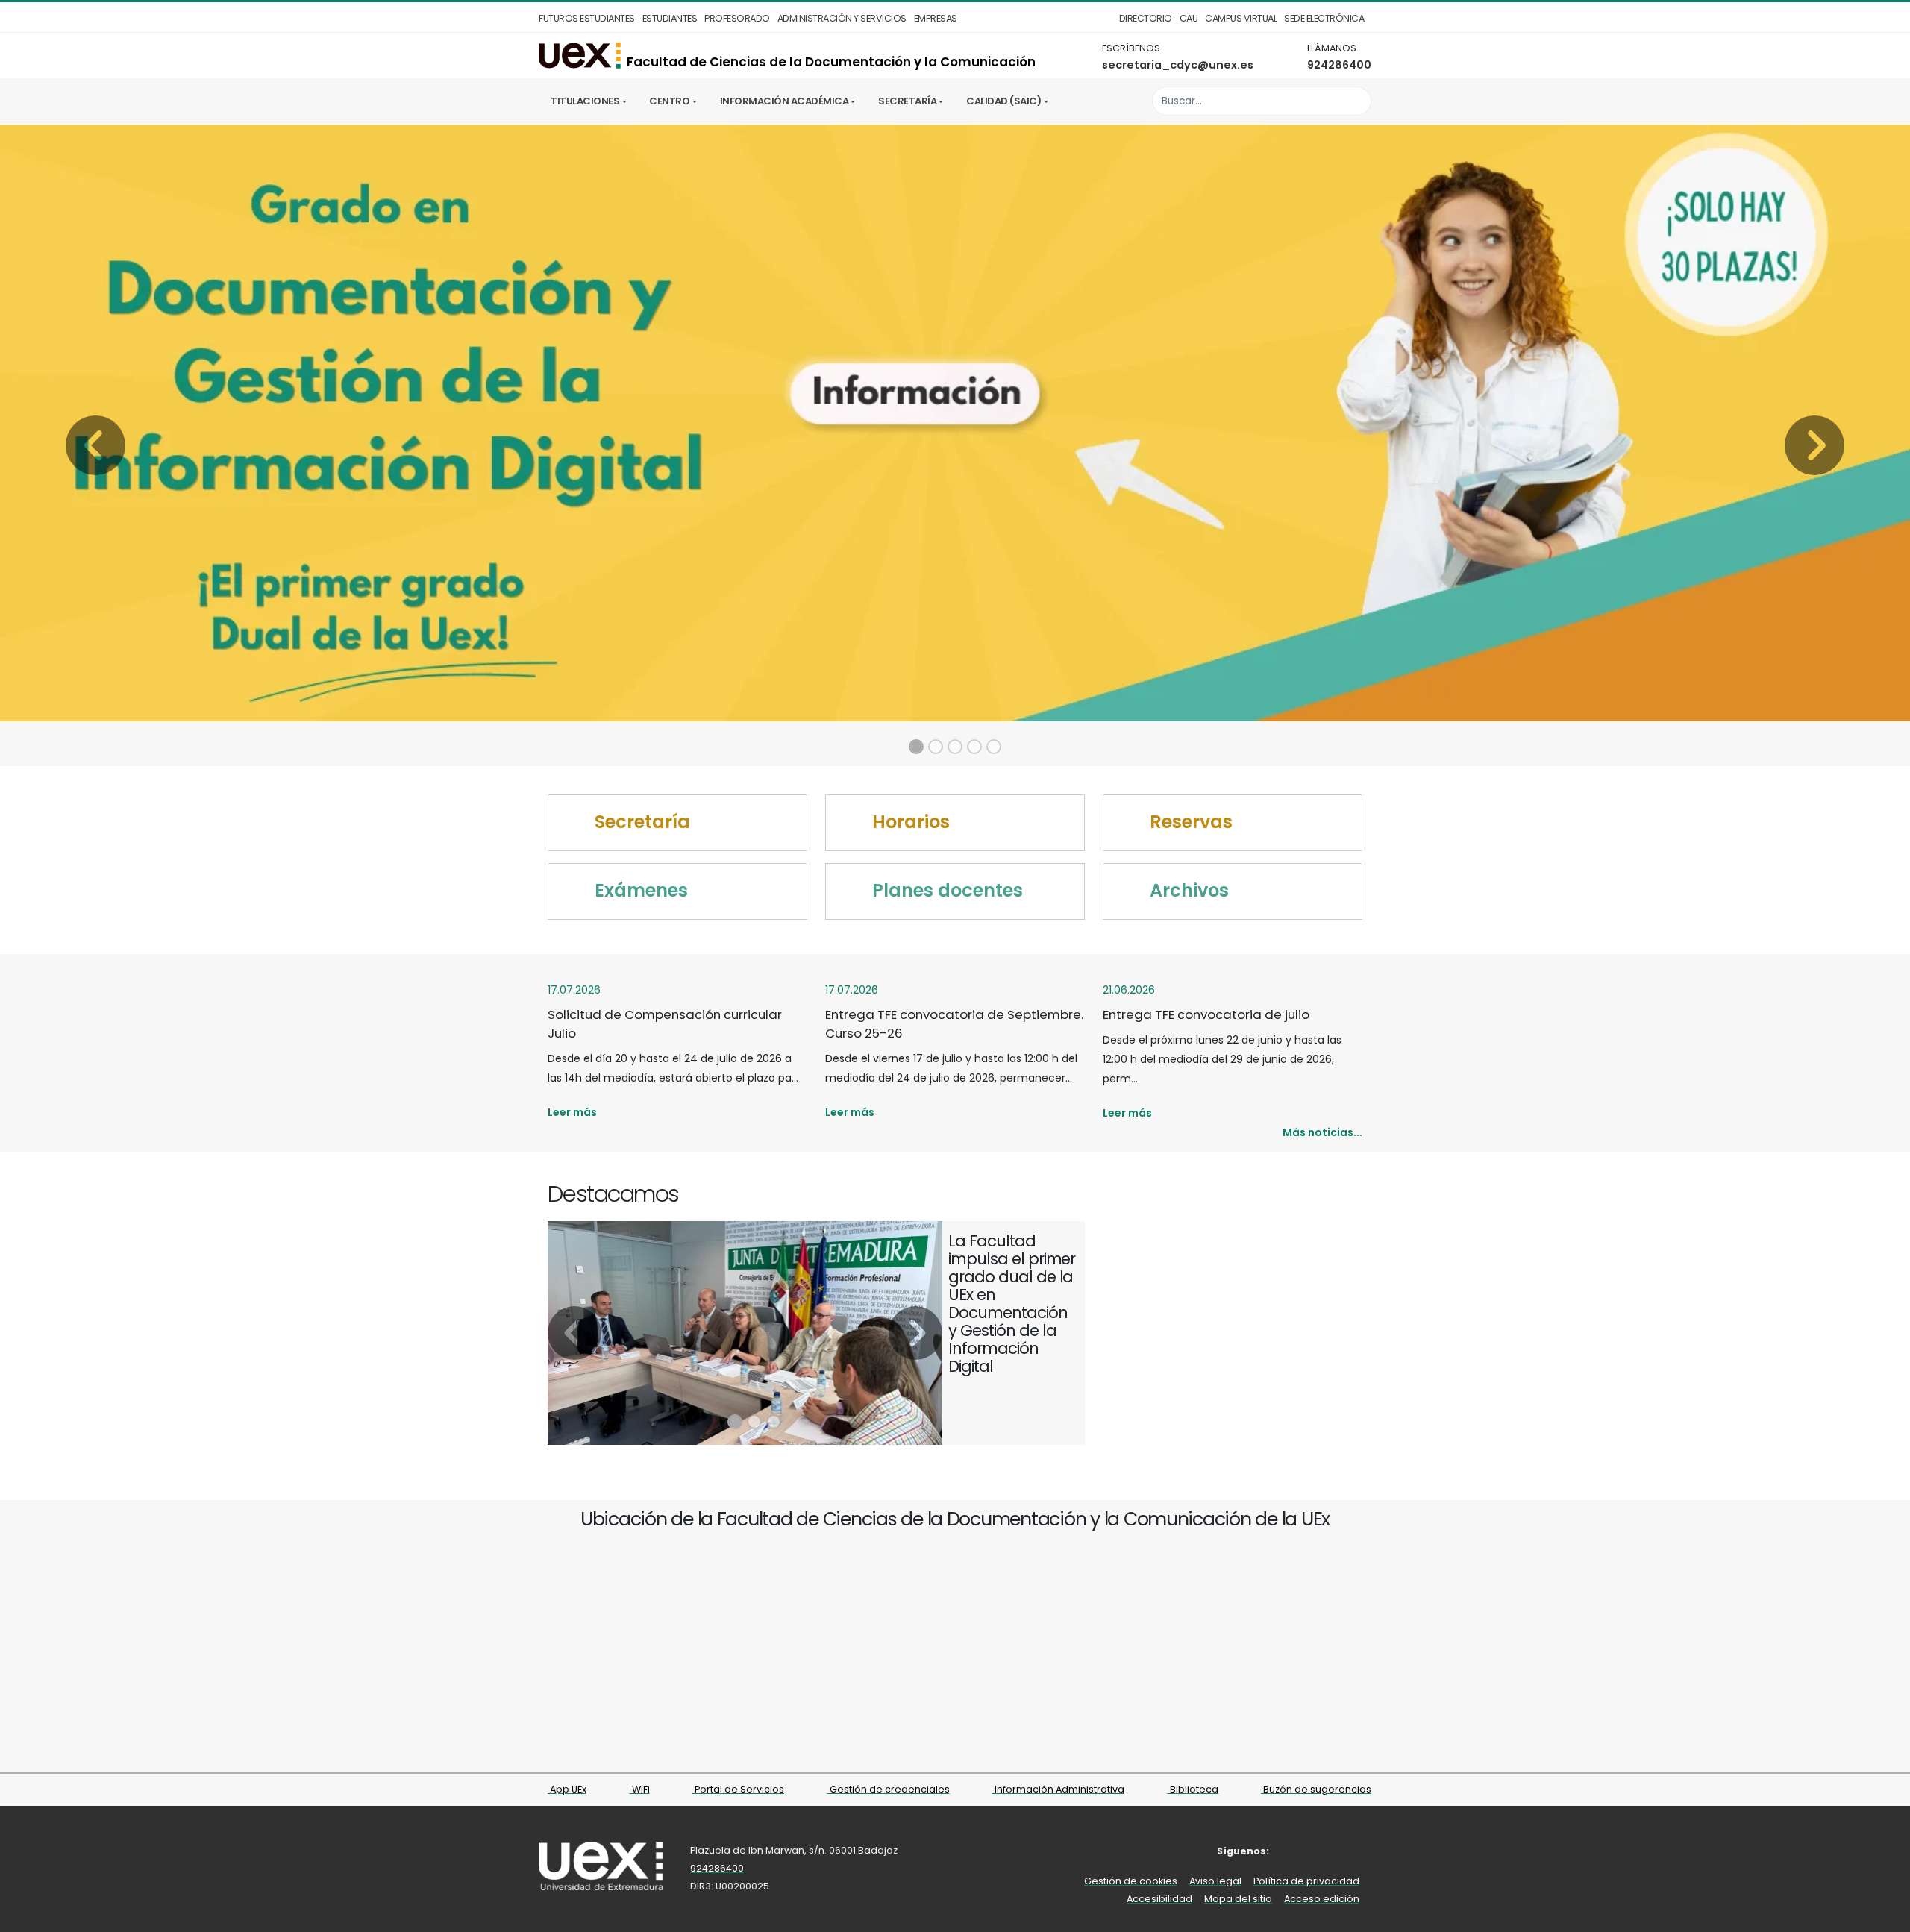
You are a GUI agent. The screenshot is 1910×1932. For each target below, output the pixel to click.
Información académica (785, 101)
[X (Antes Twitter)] (1316, 1851)
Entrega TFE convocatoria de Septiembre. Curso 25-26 (954, 1024)
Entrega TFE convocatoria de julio (1206, 1014)
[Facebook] (1293, 1851)
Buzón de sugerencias (1316, 1789)
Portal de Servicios (738, 1789)
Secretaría (907, 101)
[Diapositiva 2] (936, 747)
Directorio (1146, 18)
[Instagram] (1339, 1851)
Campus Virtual (1241, 18)
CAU (1189, 18)
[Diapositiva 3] (955, 747)
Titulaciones (585, 101)
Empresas (936, 18)
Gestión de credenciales (889, 1789)
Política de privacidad (1306, 1881)
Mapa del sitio (1238, 1899)
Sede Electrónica (1324, 18)
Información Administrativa (1058, 1789)
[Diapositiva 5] (994, 747)
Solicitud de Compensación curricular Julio (665, 1024)
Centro (669, 101)
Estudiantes (670, 18)
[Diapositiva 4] (974, 747)
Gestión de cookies (1131, 1881)
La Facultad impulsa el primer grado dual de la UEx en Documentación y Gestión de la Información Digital (1012, 1304)
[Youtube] (1361, 1851)
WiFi (640, 1789)
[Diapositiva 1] (916, 747)
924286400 (1339, 65)
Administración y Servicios (842, 18)
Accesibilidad (1159, 1899)
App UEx (567, 1789)
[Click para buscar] (1356, 101)
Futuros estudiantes (587, 18)
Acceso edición (1322, 1899)
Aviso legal (1215, 1881)
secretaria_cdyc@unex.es (1178, 65)
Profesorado (737, 18)
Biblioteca (1193, 1789)
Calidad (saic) (1003, 101)
